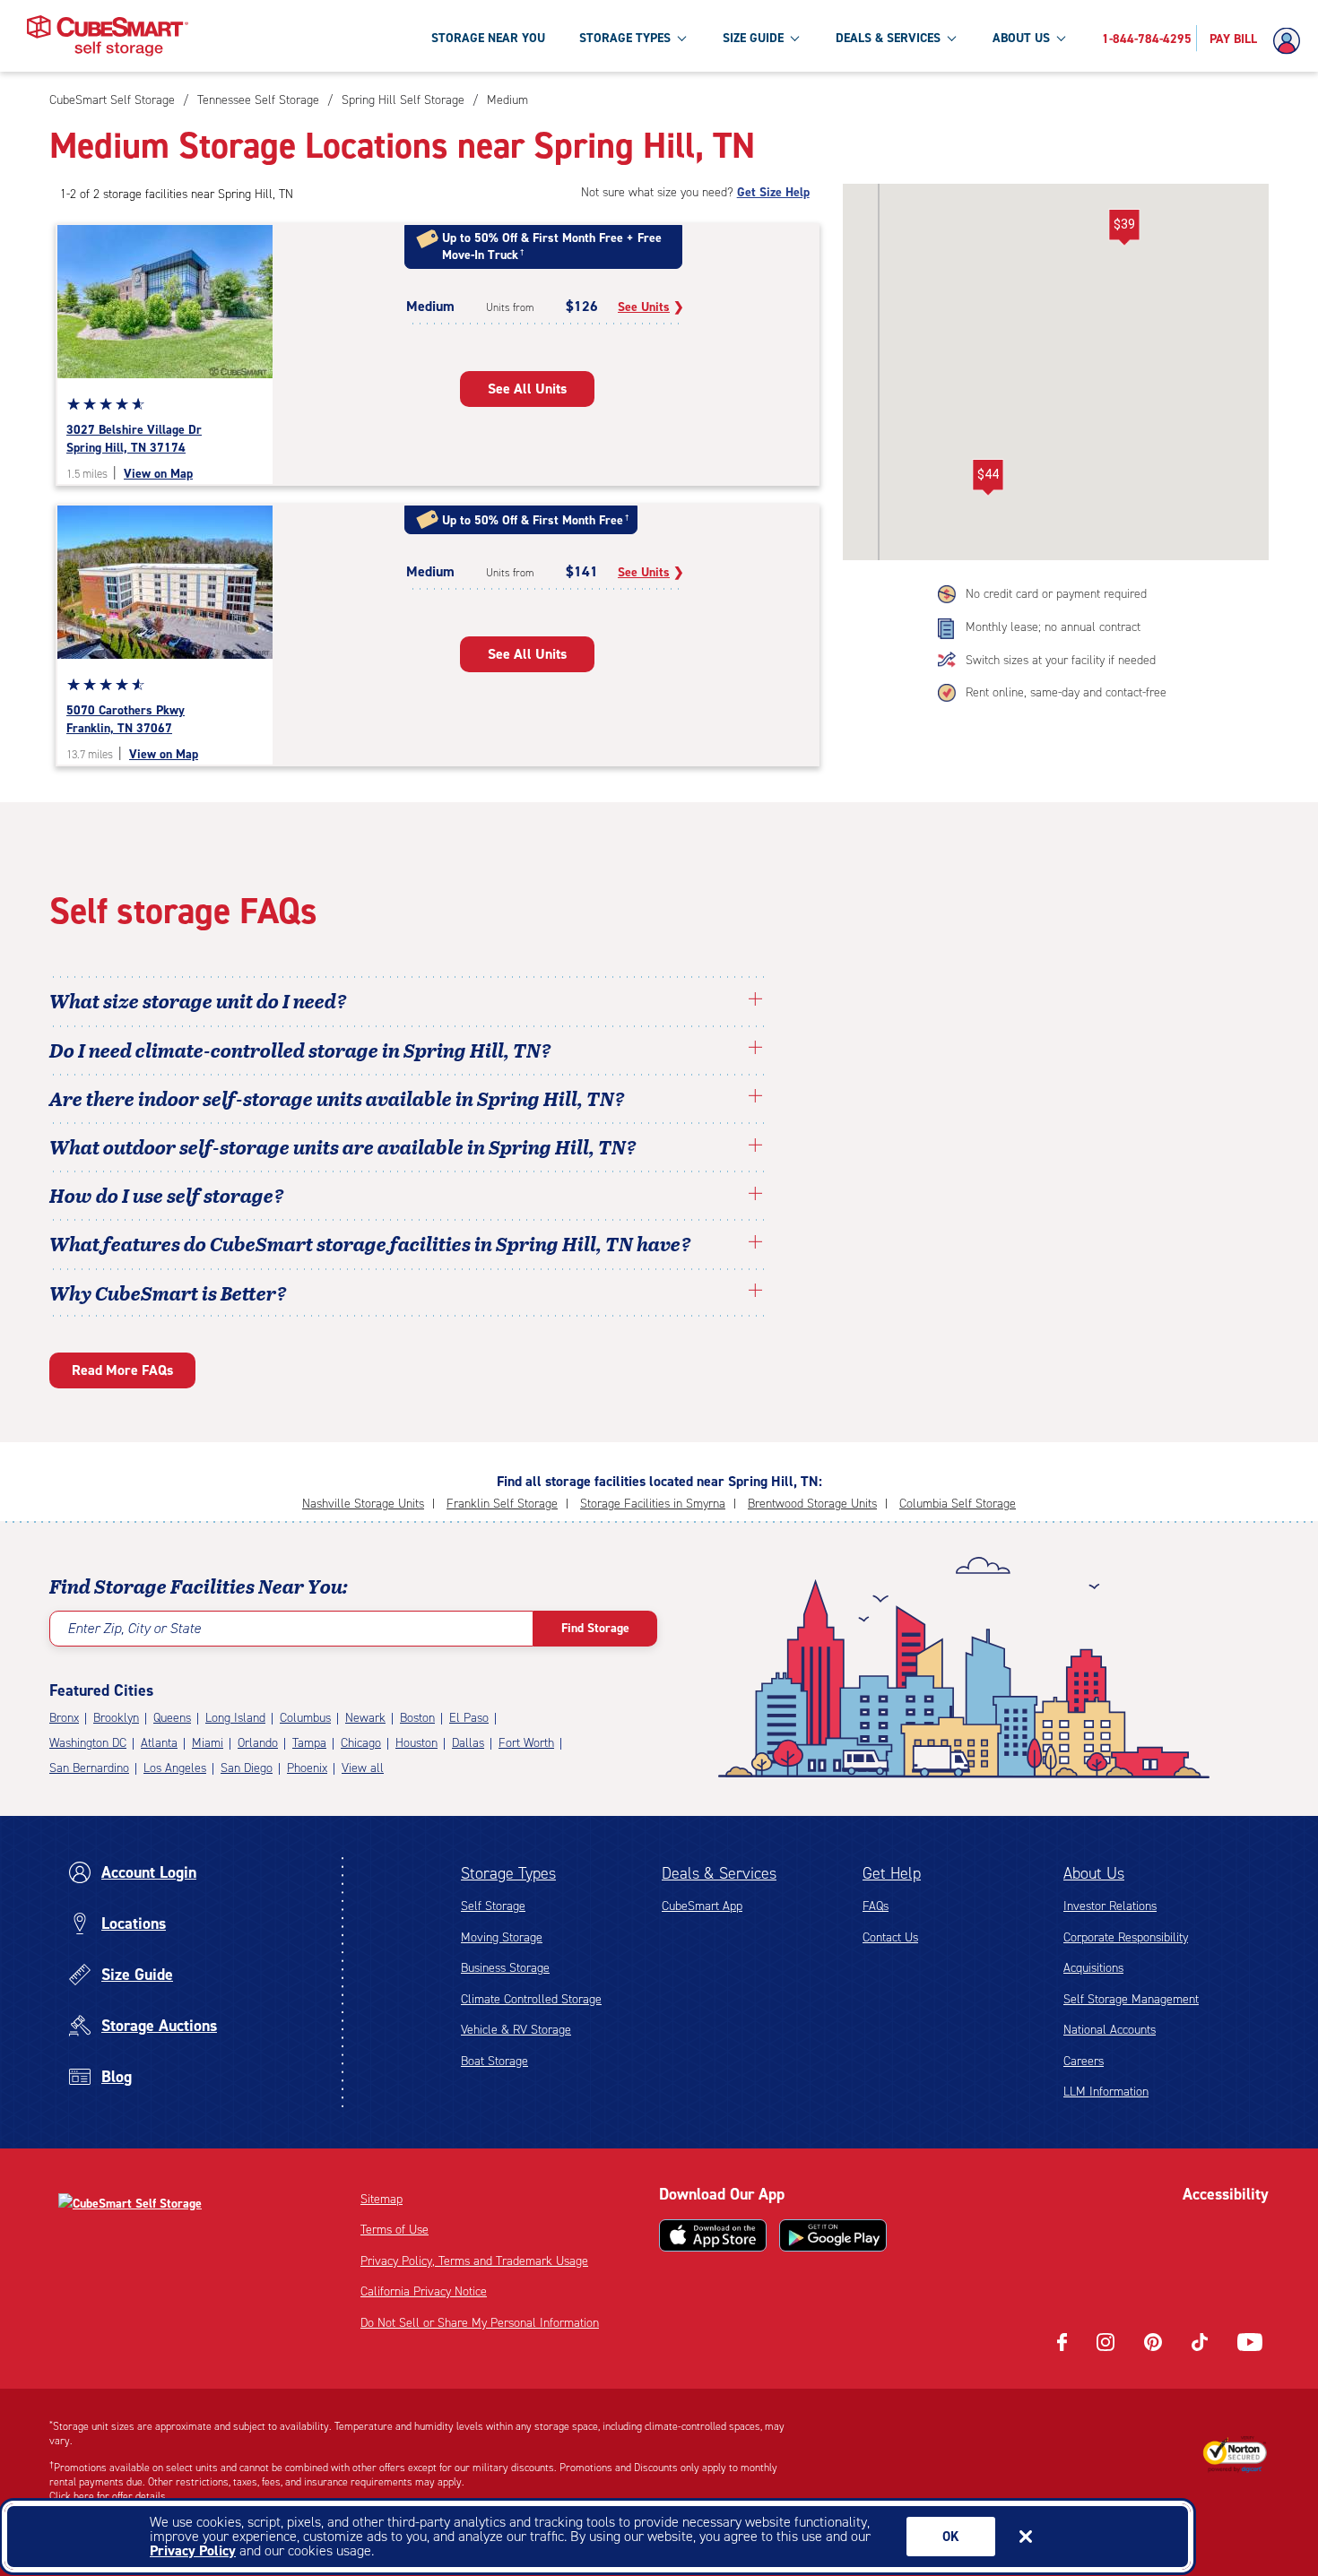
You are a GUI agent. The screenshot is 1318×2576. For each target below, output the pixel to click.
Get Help (892, 1873)
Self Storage (493, 1906)
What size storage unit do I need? (198, 1000)
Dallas (468, 1743)
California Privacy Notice (424, 2291)
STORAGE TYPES (625, 38)
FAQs (876, 1906)
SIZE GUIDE (753, 38)
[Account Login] (1291, 41)
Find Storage (595, 1628)
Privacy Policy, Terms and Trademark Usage (474, 2261)
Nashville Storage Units (363, 1504)
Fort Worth (526, 1743)
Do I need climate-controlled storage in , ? (300, 1050)
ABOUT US (1021, 38)
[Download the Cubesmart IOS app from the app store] (713, 2235)
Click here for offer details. (109, 2496)
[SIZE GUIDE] (794, 38)
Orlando (258, 1743)
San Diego (247, 1768)
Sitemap (382, 2199)
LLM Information (1106, 2092)
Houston (416, 1743)
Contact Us (890, 1937)
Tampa (309, 1743)
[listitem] (505, 100)
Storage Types (508, 1873)
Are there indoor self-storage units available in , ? (337, 1098)
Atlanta (159, 1743)
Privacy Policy (193, 2550)
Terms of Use (395, 2230)
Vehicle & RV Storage (516, 2030)
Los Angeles (175, 1768)
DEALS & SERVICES (888, 38)
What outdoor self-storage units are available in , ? (343, 1146)
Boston (417, 1718)
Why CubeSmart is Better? (168, 1292)
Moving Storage (502, 1937)
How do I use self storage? (167, 1195)
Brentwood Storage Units (812, 1504)
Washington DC (88, 1743)
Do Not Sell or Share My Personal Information (480, 2323)
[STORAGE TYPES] (681, 38)
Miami (208, 1743)
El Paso (469, 1718)
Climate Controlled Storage (531, 1999)
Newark (365, 1718)
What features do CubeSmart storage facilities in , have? (370, 1243)
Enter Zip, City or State (134, 1628)
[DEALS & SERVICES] (951, 38)
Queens (172, 1718)
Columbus (305, 1718)
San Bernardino (89, 1768)
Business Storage (505, 1968)
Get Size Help (773, 192)
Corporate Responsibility (1126, 1937)
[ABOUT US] (1061, 38)
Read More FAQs (122, 1370)
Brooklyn (116, 1718)
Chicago (361, 1743)
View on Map (158, 474)
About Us (1094, 1873)
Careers (1084, 2061)
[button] (988, 478)
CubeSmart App (702, 1906)
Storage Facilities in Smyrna (653, 1504)
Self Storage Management (1131, 1999)
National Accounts (1110, 2030)
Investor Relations (1110, 1906)
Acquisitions (1093, 1968)
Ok (951, 2537)
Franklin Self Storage (502, 1504)
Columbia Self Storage (958, 1504)
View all (363, 1768)
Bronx (64, 1718)
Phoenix (307, 1768)
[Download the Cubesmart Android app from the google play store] (833, 2235)
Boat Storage (494, 2061)
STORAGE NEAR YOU (488, 38)
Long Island (235, 1718)
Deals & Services (719, 1873)
